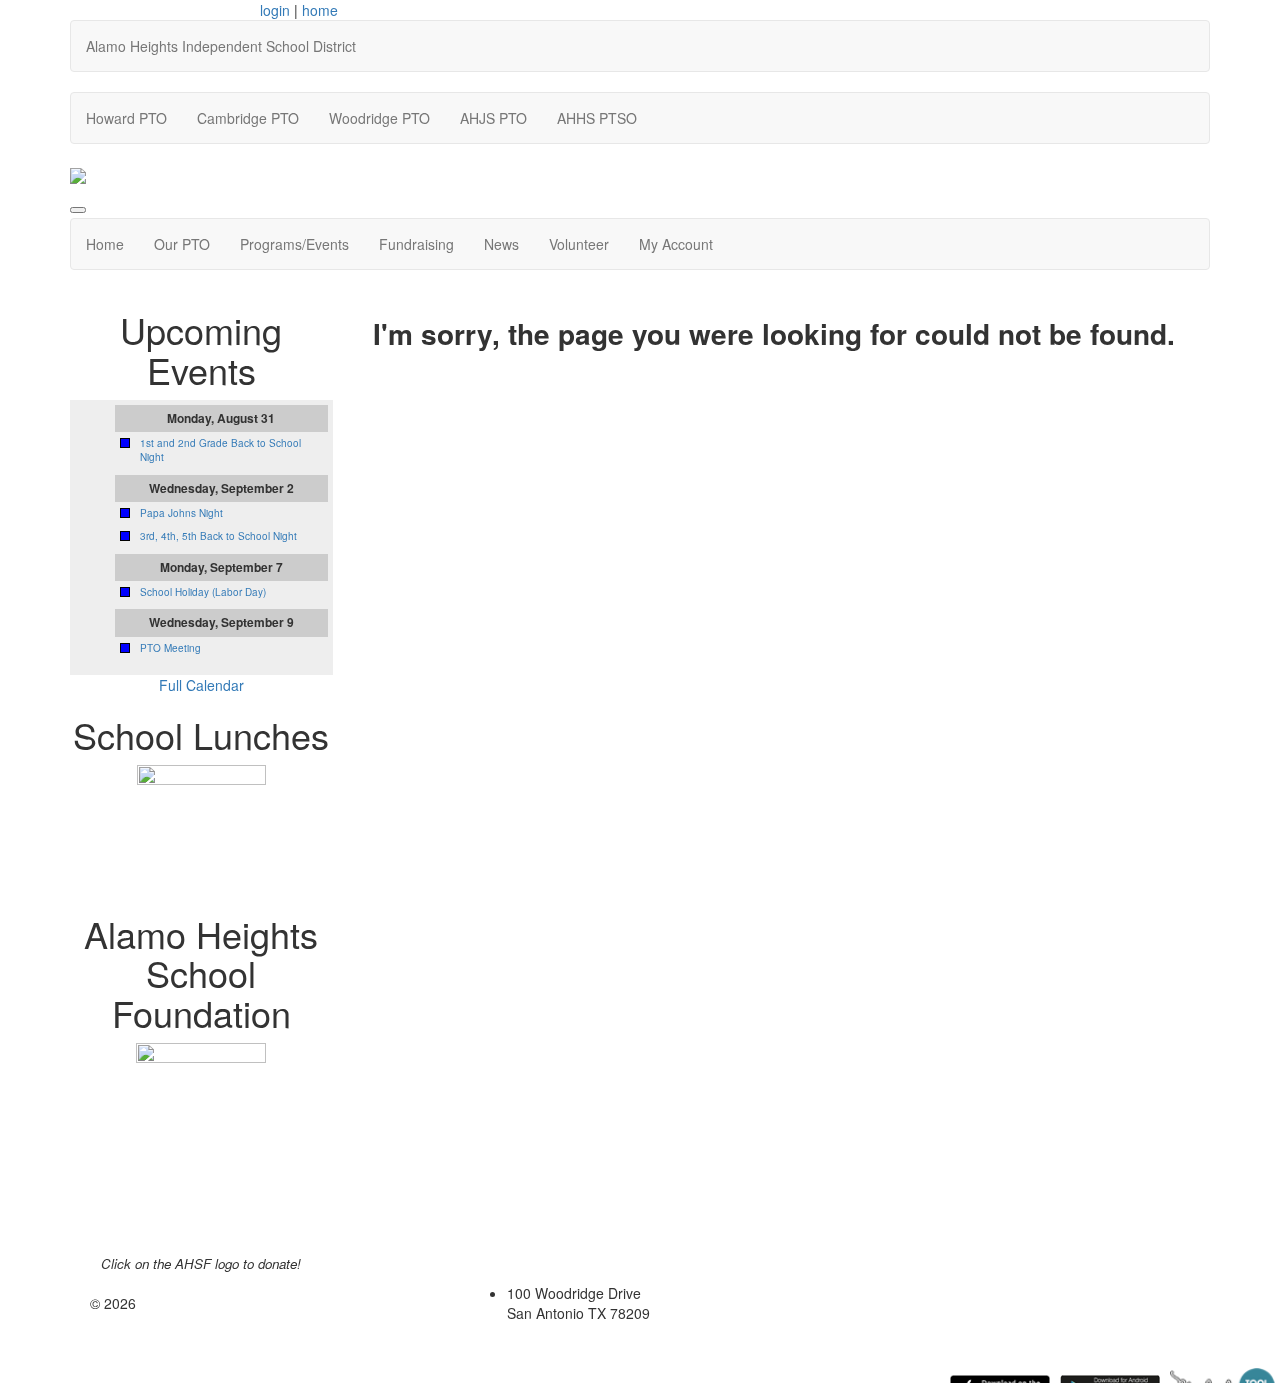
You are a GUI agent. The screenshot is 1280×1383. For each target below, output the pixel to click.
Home (105, 244)
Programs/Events (294, 244)
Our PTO (182, 244)
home (320, 10)
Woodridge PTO (379, 118)
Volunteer (579, 244)
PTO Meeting (170, 648)
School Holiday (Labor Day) (203, 592)
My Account (676, 244)
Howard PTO (126, 118)
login (275, 10)
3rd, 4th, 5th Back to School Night (218, 536)
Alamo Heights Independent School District (221, 46)
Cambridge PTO (248, 118)
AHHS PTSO (597, 118)
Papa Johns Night (181, 513)
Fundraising (416, 244)
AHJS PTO (493, 118)
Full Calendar (201, 685)
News (501, 244)
